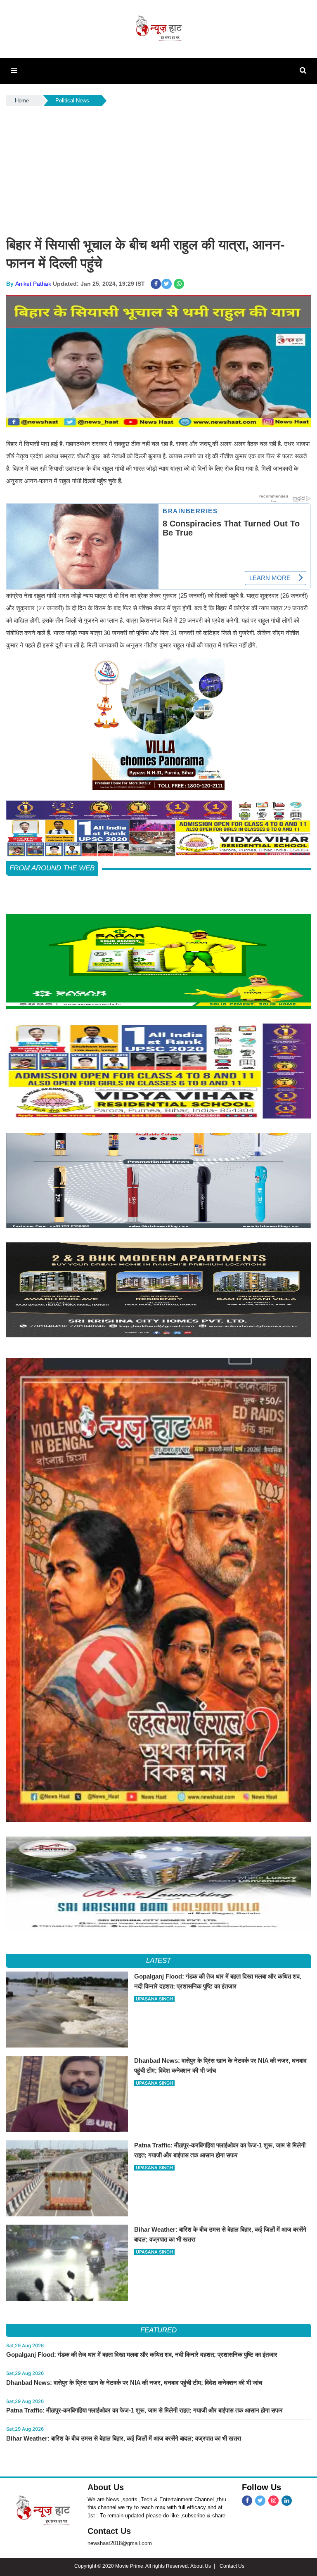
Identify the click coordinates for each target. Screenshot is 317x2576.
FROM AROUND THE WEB (52, 868)
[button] (14, 71)
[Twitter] (260, 2501)
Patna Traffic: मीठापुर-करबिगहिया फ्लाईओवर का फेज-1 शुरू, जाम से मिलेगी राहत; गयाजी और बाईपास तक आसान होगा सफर (144, 2410)
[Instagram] (273, 2501)
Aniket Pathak (33, 284)
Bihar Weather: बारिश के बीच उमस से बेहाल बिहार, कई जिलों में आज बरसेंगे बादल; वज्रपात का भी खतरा (124, 2438)
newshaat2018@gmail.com (120, 2543)
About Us (106, 2487)
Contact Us (109, 2531)
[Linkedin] (287, 2501)
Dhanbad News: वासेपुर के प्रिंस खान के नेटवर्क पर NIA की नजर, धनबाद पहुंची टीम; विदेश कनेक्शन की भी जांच (134, 2383)
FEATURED (158, 2330)
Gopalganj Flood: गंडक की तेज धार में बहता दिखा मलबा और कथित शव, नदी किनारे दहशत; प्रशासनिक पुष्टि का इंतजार (142, 2354)
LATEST (159, 1961)
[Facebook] (247, 2501)
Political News (72, 101)
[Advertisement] (158, 170)
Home (22, 101)
